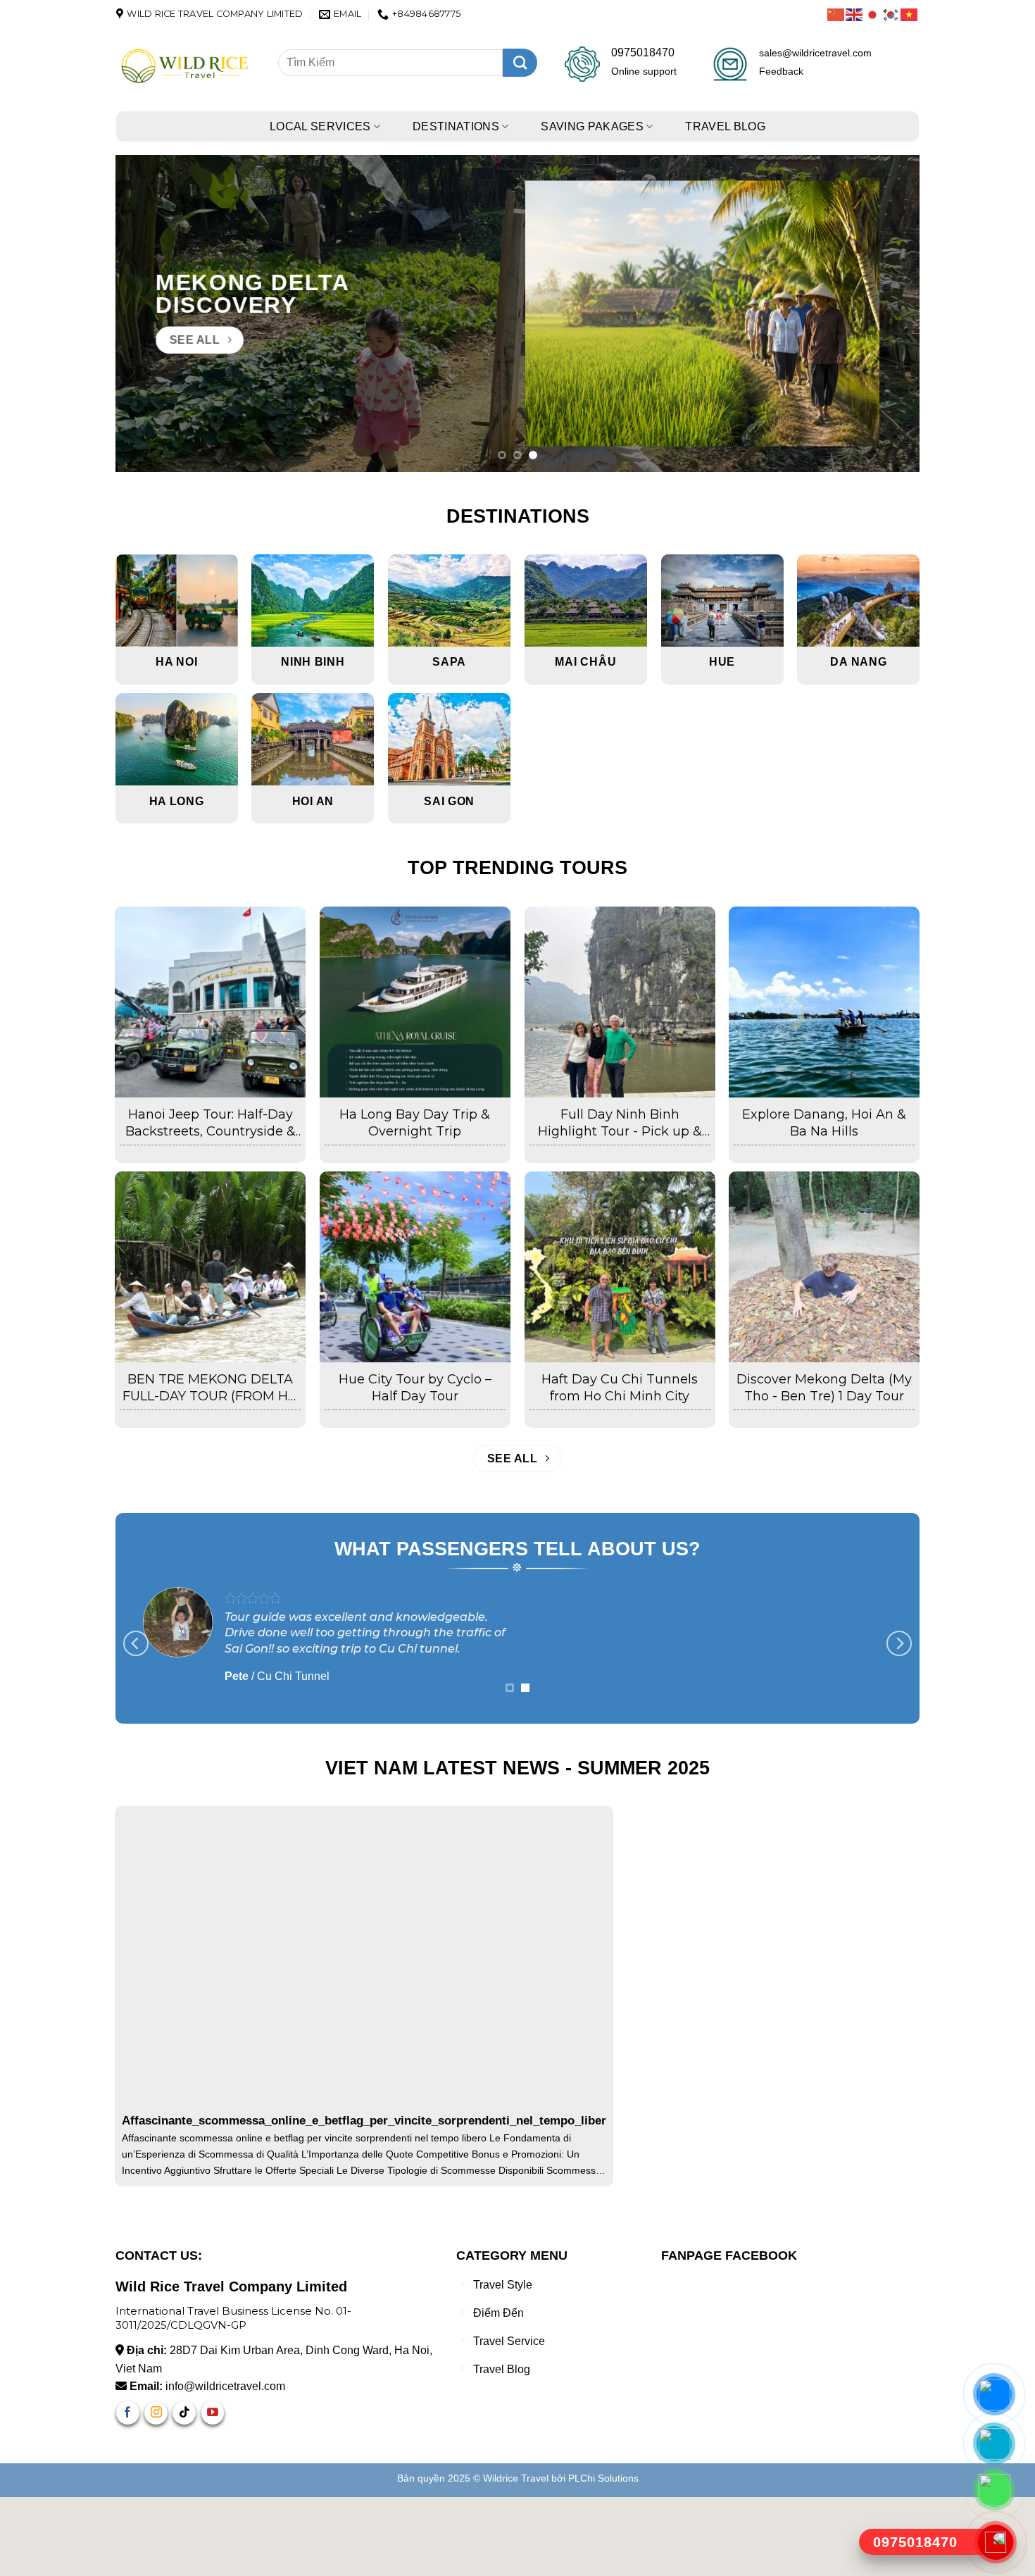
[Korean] (891, 14)
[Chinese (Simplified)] (836, 14)
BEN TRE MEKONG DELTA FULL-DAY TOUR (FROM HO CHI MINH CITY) (211, 1388)
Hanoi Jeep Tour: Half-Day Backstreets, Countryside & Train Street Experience (211, 1123)
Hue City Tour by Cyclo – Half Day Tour (415, 1387)
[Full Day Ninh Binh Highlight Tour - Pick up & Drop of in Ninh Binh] (620, 1002)
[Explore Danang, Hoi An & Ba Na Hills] (824, 1002)
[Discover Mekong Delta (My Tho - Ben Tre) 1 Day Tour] (824, 1267)
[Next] (886, 313)
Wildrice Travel (516, 2557)
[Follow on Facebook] (128, 2492)
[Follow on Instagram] (156, 2492)
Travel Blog (725, 126)
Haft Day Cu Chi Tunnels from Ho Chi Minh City (620, 1387)
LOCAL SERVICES (320, 126)
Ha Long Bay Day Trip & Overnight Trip (415, 1122)
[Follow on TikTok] (184, 2492)
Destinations (456, 126)
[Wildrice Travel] (187, 67)
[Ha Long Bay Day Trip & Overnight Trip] (415, 1002)
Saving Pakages (592, 126)
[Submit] (520, 63)
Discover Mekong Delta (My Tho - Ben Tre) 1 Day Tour (824, 1387)
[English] (855, 14)
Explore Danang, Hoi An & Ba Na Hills (824, 1122)
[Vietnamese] (910, 14)
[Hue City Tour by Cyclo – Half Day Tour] (415, 1267)
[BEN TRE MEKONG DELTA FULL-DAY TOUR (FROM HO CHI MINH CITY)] (210, 1267)
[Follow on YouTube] (213, 2492)
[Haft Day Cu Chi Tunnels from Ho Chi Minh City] (620, 1267)
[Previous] (149, 313)
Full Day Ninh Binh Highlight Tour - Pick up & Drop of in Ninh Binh (620, 1123)
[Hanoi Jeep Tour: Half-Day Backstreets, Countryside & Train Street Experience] (210, 1002)
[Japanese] (873, 14)
